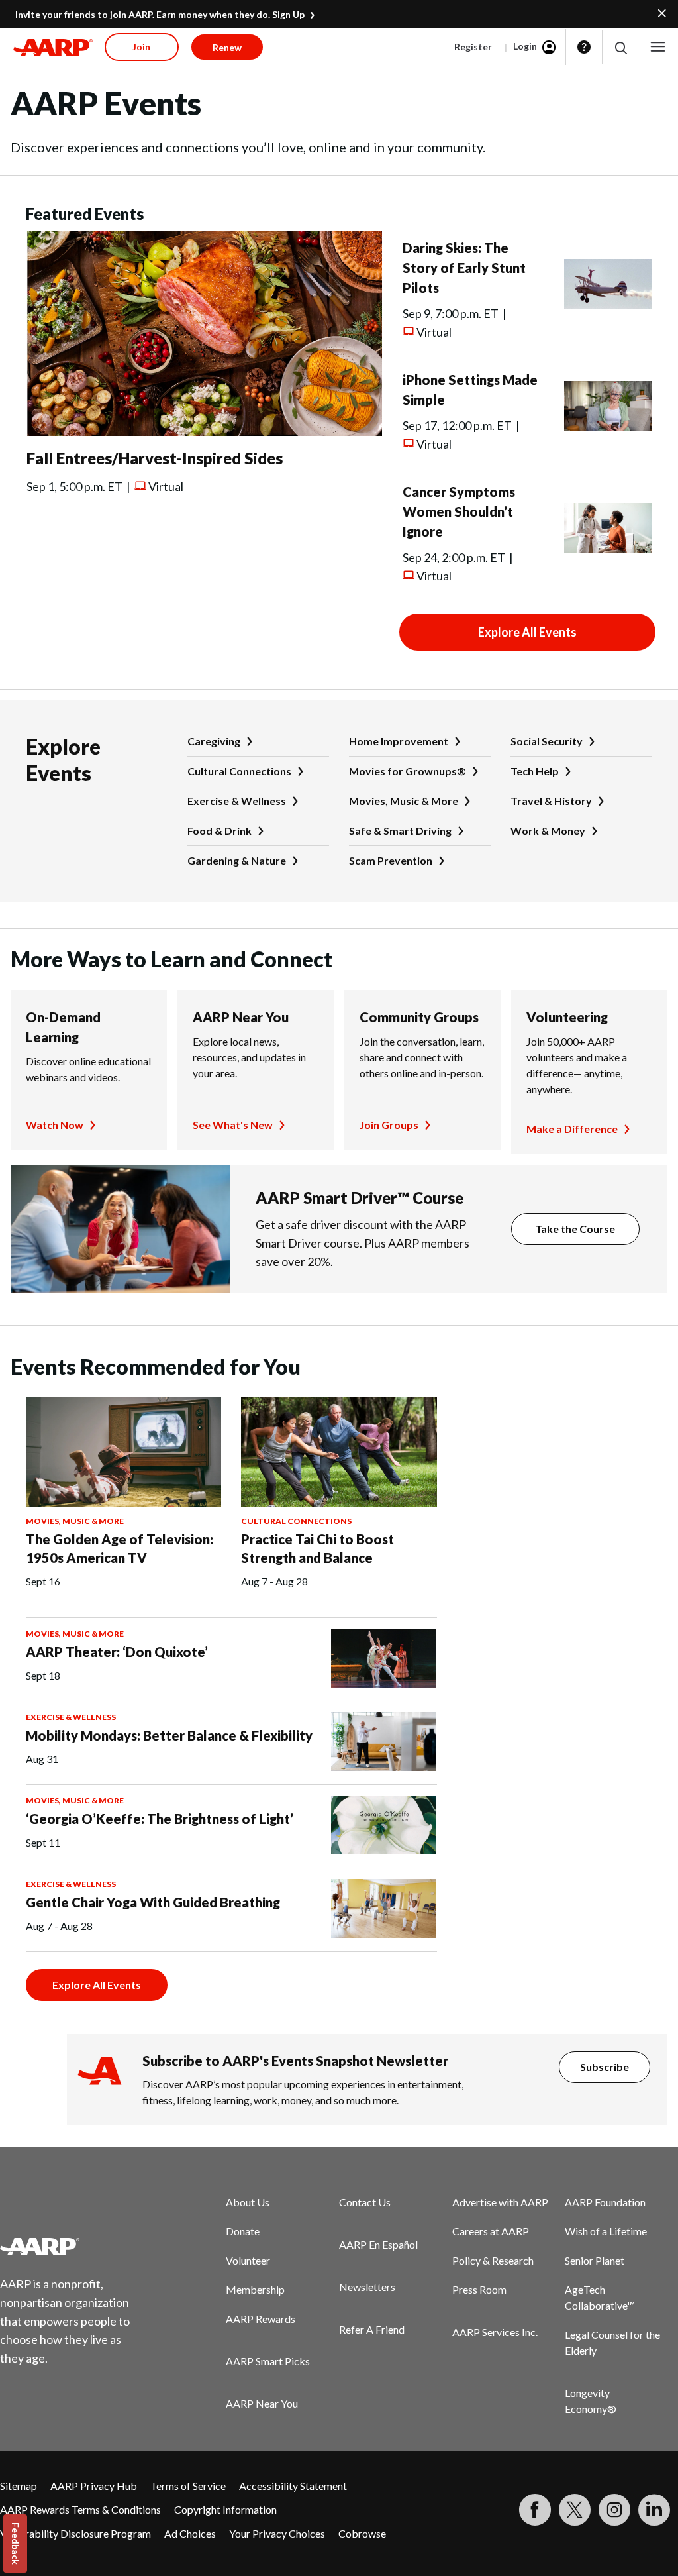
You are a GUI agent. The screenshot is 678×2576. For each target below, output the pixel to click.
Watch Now (55, 1125)
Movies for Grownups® (408, 771)
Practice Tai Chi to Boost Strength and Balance (317, 1548)
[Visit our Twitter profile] (575, 2510)
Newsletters (367, 2287)
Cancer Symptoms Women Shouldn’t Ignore (459, 511)
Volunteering (567, 1017)
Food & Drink (219, 831)
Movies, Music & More (404, 801)
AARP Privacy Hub (94, 2486)
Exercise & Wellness (237, 801)
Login (525, 46)
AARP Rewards (261, 2319)
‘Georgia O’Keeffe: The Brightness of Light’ (160, 1819)
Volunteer (248, 2260)
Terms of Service (188, 2486)
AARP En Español (378, 2244)
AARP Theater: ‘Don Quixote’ (117, 1652)
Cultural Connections (239, 771)
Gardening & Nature (237, 860)
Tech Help (535, 771)
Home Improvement (399, 741)
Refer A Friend (372, 2329)
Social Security (547, 741)
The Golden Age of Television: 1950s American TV (120, 1548)
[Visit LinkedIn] (654, 2510)
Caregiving (214, 741)
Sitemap (19, 2486)
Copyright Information (225, 2509)
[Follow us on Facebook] (535, 2510)
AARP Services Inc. (495, 2332)
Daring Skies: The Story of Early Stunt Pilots (464, 268)
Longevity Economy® (591, 2401)
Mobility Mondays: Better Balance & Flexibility (169, 1735)
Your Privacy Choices (277, 2533)
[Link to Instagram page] (614, 2510)
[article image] (204, 432)
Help (584, 47)
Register (473, 47)
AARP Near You (241, 1017)
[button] (620, 47)
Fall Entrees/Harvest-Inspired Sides (155, 458)
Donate (243, 2231)
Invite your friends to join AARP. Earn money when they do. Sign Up (160, 14)
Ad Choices (190, 2533)
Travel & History (551, 801)
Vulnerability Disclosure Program (75, 2533)
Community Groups (419, 1017)
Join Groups (389, 1125)
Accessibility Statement (293, 2486)
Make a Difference (572, 1129)
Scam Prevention (391, 860)
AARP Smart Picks (268, 2361)
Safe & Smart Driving (400, 831)
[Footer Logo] (73, 2246)
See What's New (233, 1125)
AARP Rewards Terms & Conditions (80, 2509)
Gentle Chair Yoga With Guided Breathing (153, 1902)
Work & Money (548, 831)
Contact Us (365, 2202)
